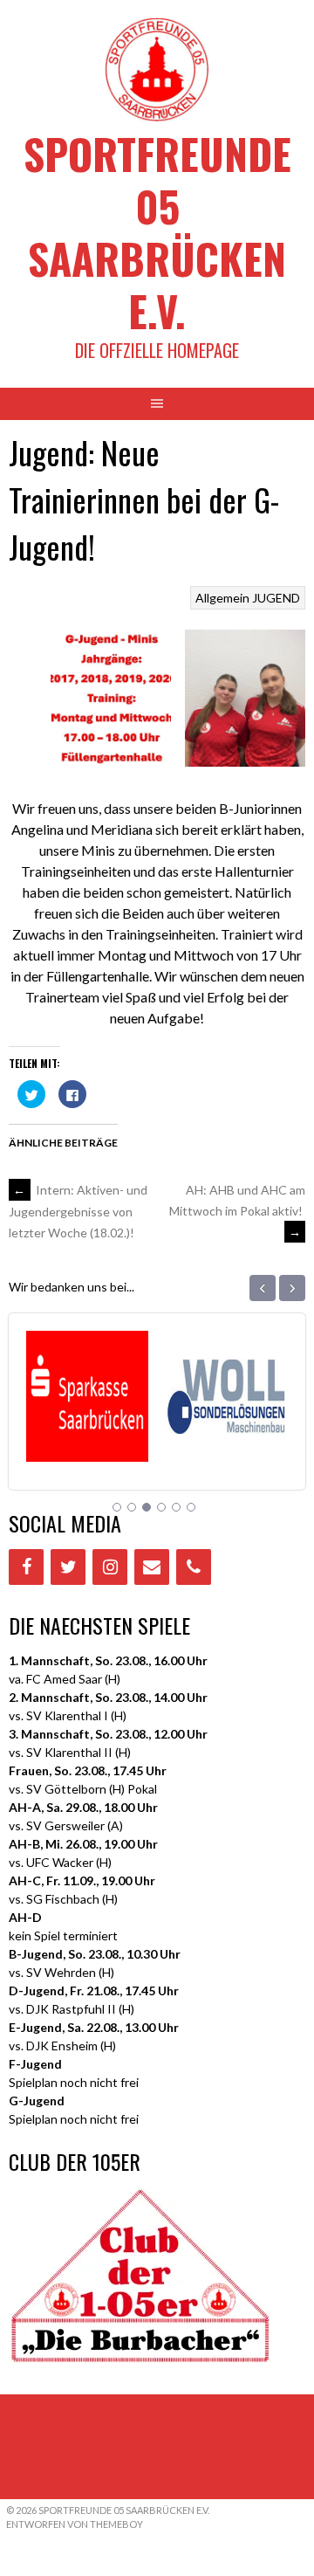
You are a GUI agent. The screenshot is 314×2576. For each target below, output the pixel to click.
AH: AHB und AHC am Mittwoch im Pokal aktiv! (237, 1211)
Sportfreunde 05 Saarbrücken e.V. (157, 232)
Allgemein (222, 598)
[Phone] (194, 1567)
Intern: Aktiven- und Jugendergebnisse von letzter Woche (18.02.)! (78, 1211)
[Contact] (152, 1567)
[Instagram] (110, 1567)
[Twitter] (68, 1567)
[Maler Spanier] (228, 1440)
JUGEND (276, 598)
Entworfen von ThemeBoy (75, 2524)
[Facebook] (26, 1567)
